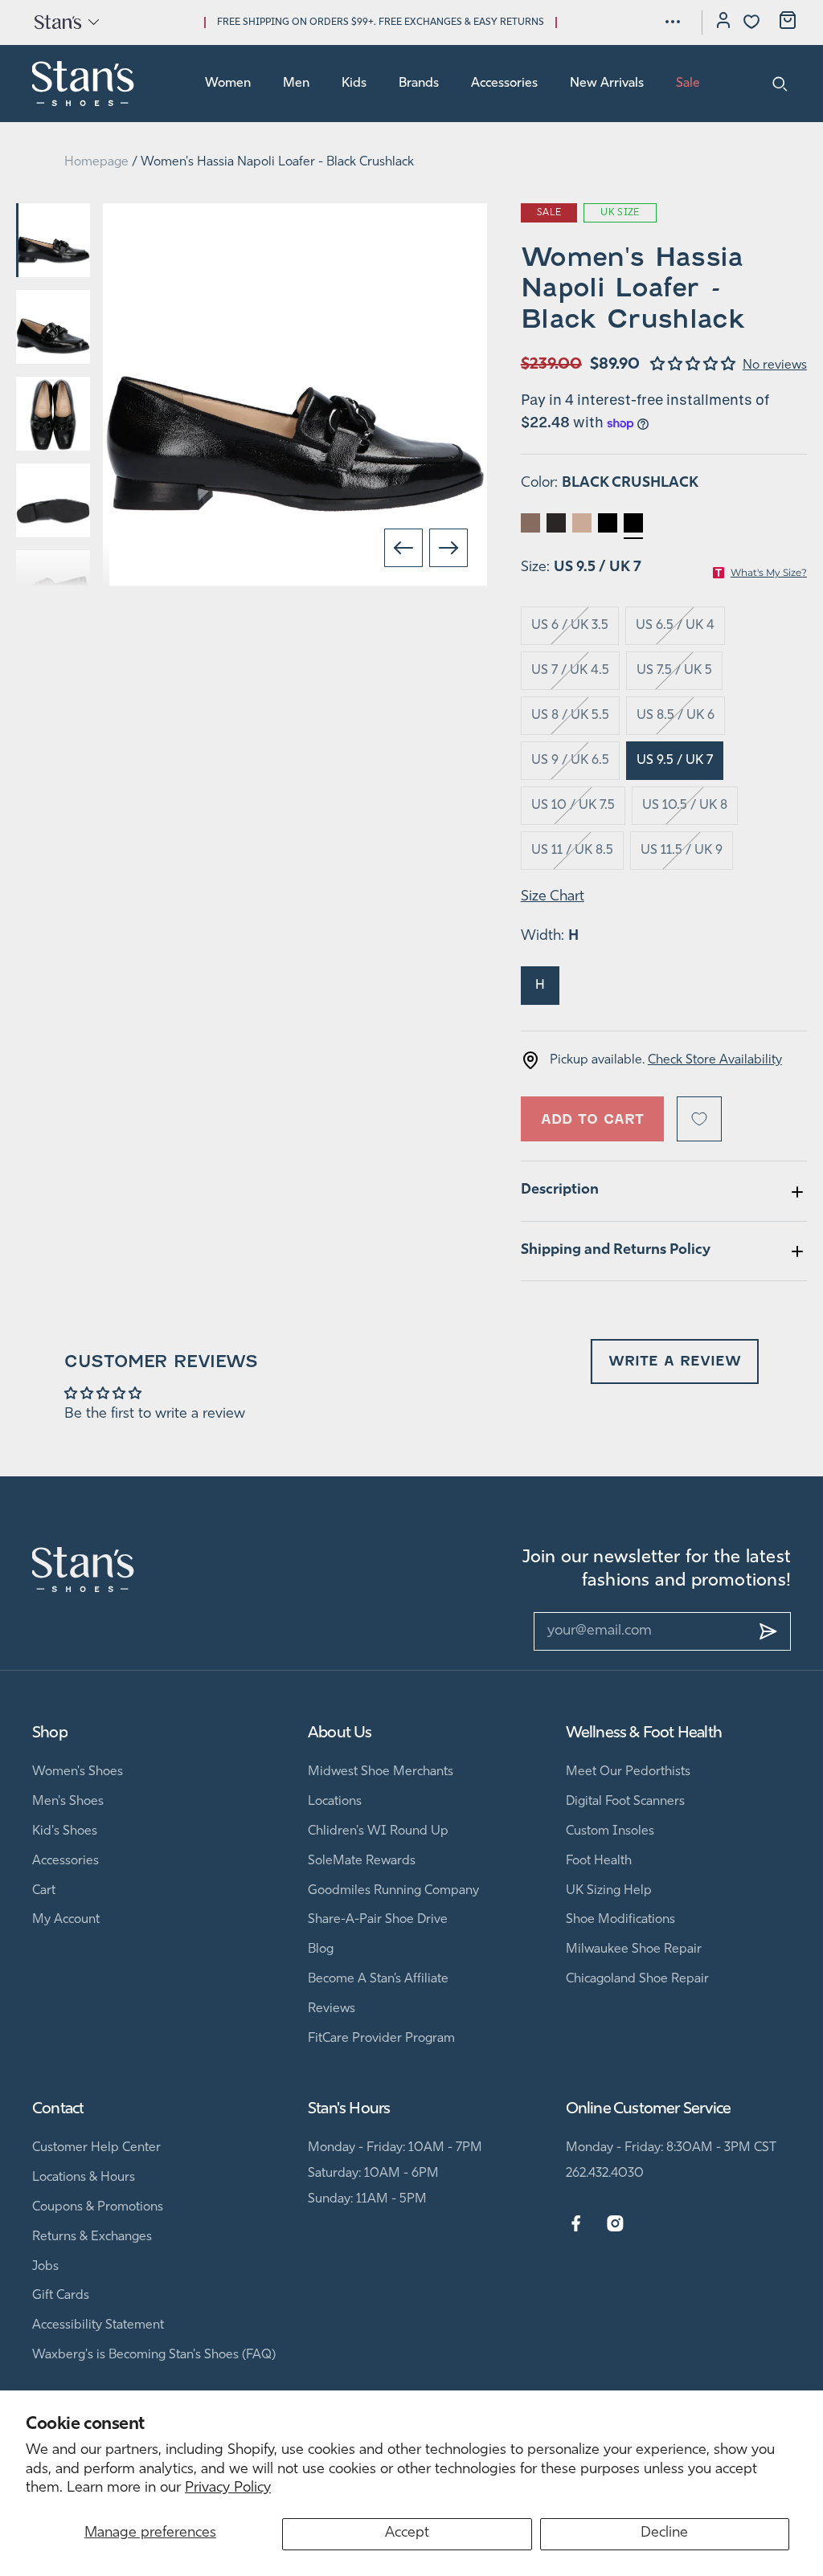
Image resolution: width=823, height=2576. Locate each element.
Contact (58, 2109)
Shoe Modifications (620, 1920)
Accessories (504, 84)
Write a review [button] (675, 1361)
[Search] (780, 84)
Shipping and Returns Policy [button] (616, 1251)
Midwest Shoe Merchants (381, 1772)
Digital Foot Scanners (625, 1802)
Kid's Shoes (65, 1831)
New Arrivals (607, 84)
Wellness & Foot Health (644, 1733)
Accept (407, 2533)
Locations (335, 1802)
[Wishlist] (751, 22)
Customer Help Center (96, 2148)
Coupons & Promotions (98, 2207)
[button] (66, 22)
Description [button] (560, 1190)
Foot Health (599, 1861)
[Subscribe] (768, 1631)
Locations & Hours (84, 2178)
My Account (66, 1920)
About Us (340, 1733)
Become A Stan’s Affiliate (378, 1979)
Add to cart (592, 1119)
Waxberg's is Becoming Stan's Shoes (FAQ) (154, 2355)
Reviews (332, 2009)
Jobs (45, 2267)
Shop (50, 1733)
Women (228, 84)
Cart (44, 1891)
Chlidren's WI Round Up (378, 1831)
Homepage (96, 162)
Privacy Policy (228, 2488)
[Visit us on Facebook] (576, 2224)
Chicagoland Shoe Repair (637, 1979)
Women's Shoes (78, 1772)
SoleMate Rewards (362, 1861)
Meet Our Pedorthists (628, 1772)
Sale (688, 84)
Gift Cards (61, 2296)
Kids (354, 84)
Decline (664, 2533)
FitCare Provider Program (381, 2039)
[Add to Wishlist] (699, 1119)
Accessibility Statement (98, 2325)
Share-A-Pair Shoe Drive (378, 1920)
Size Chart (553, 897)
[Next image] (448, 548)
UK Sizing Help (609, 1891)
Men (296, 84)
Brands (419, 84)
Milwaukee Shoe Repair (634, 1949)
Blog (321, 1949)
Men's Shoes (68, 1802)
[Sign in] (723, 22)
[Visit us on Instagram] (615, 2224)
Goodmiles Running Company (393, 1891)
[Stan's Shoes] (84, 84)
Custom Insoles (610, 1831)
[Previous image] (403, 548)
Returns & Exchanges (92, 2237)
